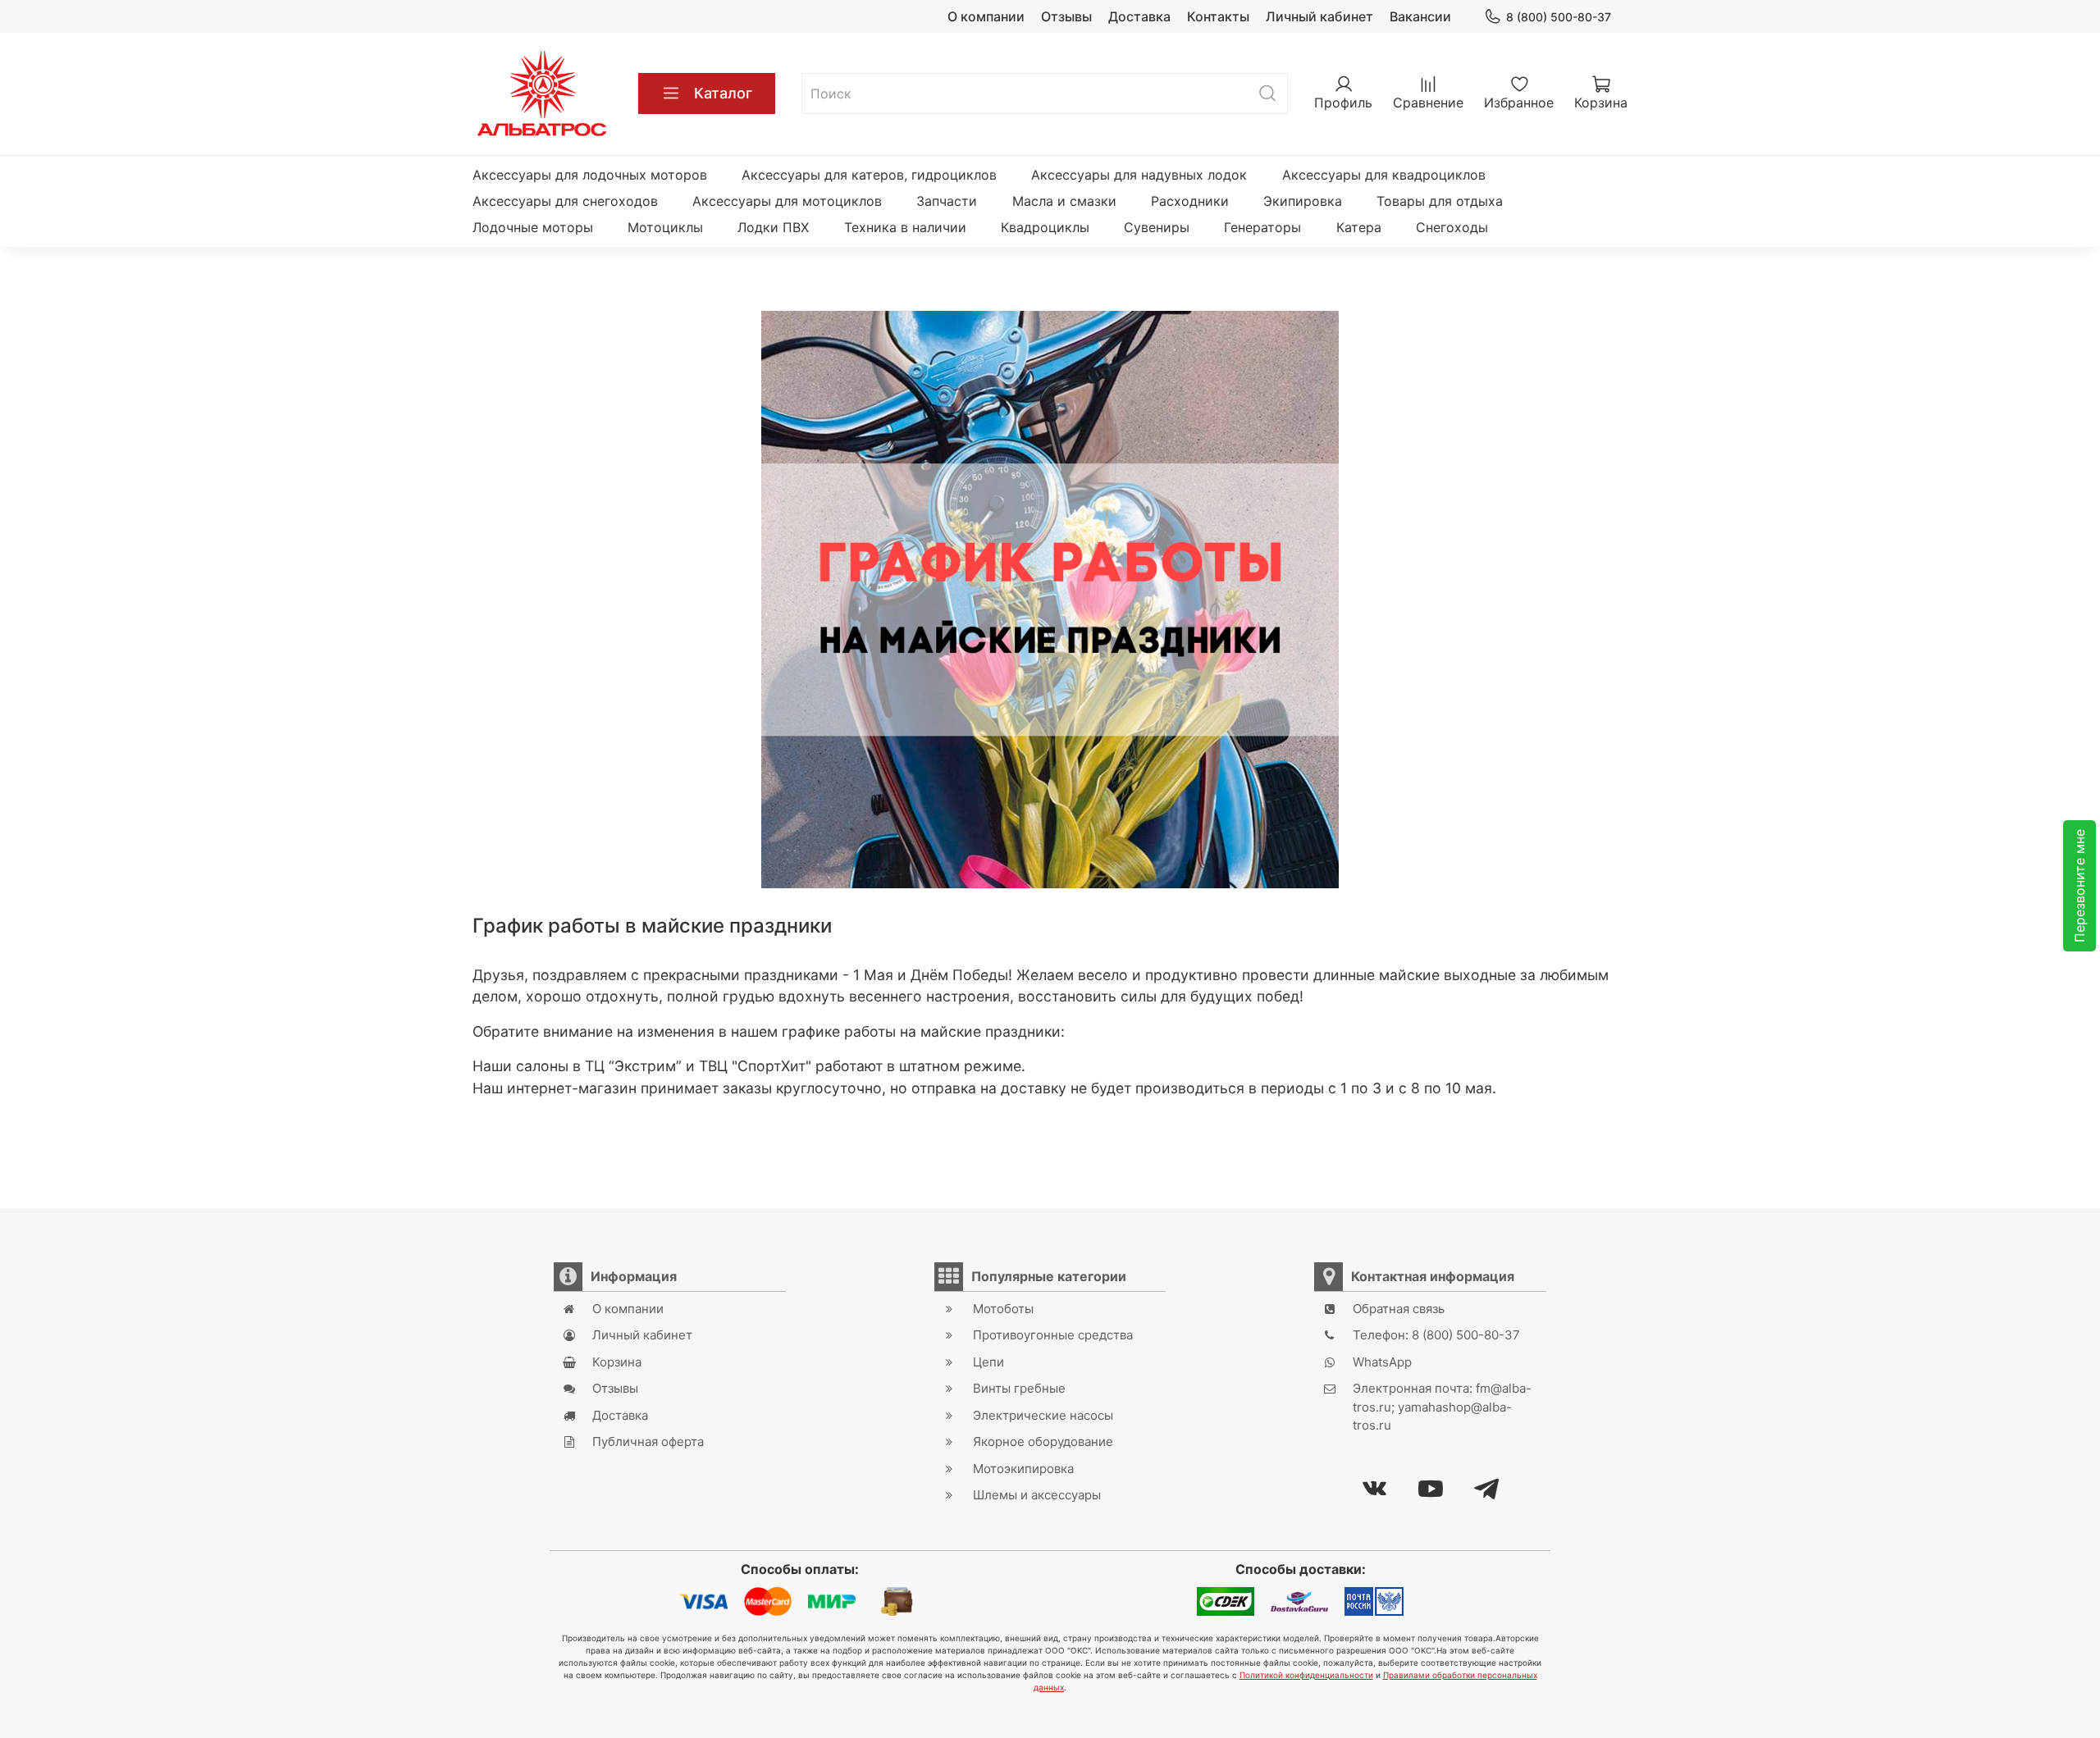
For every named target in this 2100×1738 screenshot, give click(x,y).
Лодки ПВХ (773, 227)
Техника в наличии (905, 227)
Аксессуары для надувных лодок (1139, 175)
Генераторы (1262, 227)
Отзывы (1066, 16)
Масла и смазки (1064, 201)
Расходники (1190, 201)
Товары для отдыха (1440, 201)
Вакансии (1420, 16)
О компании (986, 16)
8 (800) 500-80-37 (1559, 17)
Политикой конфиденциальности (1306, 1675)
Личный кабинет (1319, 16)
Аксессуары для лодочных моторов (590, 175)
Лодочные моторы (533, 227)
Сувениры (1157, 227)
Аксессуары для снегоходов (565, 201)
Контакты (1218, 16)
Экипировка (1303, 201)
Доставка (1139, 16)
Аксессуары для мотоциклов (787, 201)
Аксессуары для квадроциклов (1384, 175)
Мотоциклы (665, 227)
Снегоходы (1452, 227)
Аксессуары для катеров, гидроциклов (869, 175)
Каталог (723, 93)
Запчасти (947, 201)
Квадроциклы (1045, 227)
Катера (1359, 227)
